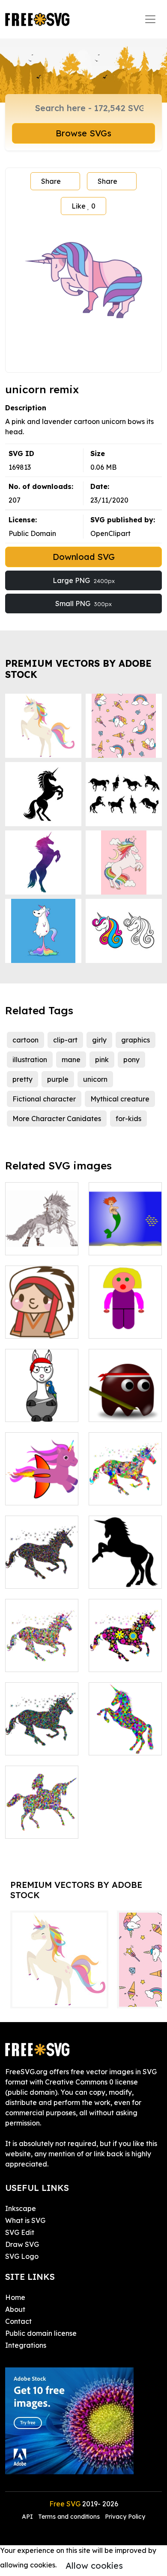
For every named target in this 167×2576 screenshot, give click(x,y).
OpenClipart (110, 533)
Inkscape (21, 2208)
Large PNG (84, 580)
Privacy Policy (125, 2517)
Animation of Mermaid (125, 1238)
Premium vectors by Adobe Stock (78, 669)
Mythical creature (120, 1099)
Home (15, 2297)
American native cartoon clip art (42, 1322)
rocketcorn (33, 1493)
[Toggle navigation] (150, 19)
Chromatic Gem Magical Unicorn (42, 1655)
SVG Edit (20, 2232)
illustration (30, 1060)
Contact (18, 2321)
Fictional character (44, 1099)
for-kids (128, 1119)
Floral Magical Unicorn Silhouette (125, 1650)
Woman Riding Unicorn (42, 1822)
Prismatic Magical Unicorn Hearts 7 (42, 1566)
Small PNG (83, 604)
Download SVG (84, 557)
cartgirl (110, 1327)
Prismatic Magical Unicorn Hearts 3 (42, 1733)
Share (51, 181)
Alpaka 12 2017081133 (42, 1405)
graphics (136, 1040)
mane (71, 1060)
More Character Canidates (57, 1119)
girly (99, 1040)
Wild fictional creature (42, 1238)
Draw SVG (22, 2244)
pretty (22, 1079)
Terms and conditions (69, 2517)
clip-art (65, 1040)
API (28, 2517)
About (15, 2309)
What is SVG (25, 2220)
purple (58, 1079)
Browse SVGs (83, 133)
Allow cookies (94, 2566)
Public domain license (41, 2333)
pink (102, 1060)
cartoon (25, 1040)
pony (131, 1060)
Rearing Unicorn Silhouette (125, 1572)
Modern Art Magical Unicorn (125, 1488)
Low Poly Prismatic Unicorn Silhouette (125, 1728)
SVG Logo (22, 2256)
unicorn (95, 1079)
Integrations (26, 2345)
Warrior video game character (125, 1405)
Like (83, 206)
